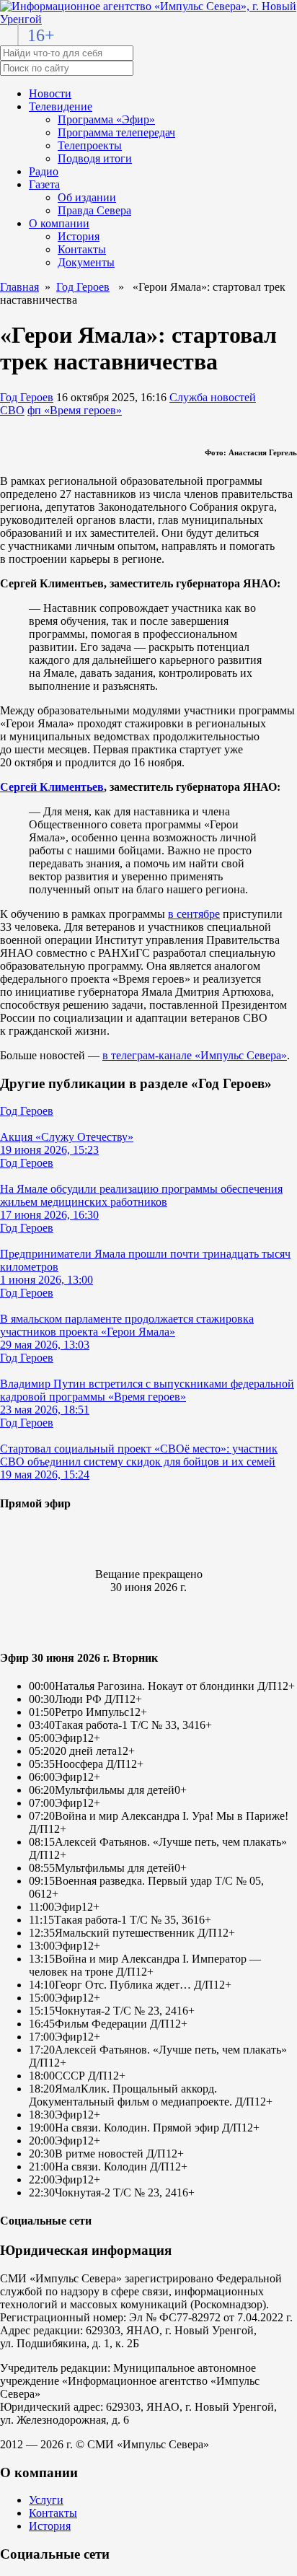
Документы (86, 262)
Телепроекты (90, 145)
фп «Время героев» (75, 410)
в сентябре (194, 914)
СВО (12, 410)
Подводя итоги (95, 158)
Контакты (82, 249)
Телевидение (61, 106)
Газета (44, 184)
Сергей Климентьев (52, 787)
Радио (44, 171)
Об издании (87, 197)
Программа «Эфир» (106, 119)
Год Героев (83, 287)
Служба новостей (213, 397)
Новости (50, 93)
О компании (59, 223)
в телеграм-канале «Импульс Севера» (195, 1055)
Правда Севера (94, 210)
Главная (19, 287)
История (79, 236)
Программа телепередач (116, 132)
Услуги (46, 2500)
